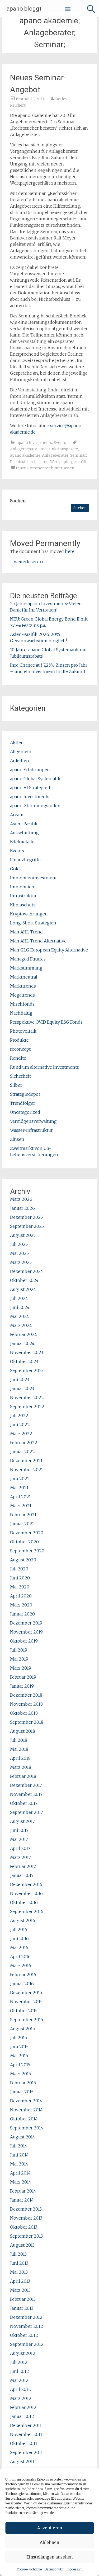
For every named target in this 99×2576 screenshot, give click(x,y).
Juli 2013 (18, 2254)
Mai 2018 (19, 1749)
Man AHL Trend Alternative (38, 941)
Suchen (18, 501)
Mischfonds (22, 1004)
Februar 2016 (23, 1975)
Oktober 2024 (24, 1280)
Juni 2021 (20, 1479)
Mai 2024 (20, 1316)
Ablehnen (49, 2542)
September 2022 (27, 1407)
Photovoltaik (23, 1031)
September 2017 (27, 1812)
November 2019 (26, 1632)
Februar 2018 (23, 1776)
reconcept (20, 1049)
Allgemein (21, 752)
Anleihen (20, 761)
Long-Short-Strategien (33, 923)
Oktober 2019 (24, 1641)
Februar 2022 (24, 1443)
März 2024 (21, 1325)
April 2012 (20, 2389)
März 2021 (21, 1506)
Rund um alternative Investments (44, 1067)
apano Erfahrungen (30, 770)
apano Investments (34, 443)
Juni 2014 (19, 2155)
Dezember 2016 (26, 1884)
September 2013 (26, 2236)
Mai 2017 (19, 1839)
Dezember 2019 (26, 1623)
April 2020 (21, 1596)
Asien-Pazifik (24, 824)
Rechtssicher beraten (29, 462)
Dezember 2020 (27, 1533)
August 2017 (22, 1821)
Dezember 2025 (26, 1217)
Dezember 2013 (26, 2209)
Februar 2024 (23, 1334)
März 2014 (21, 2182)
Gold (15, 869)
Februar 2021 (23, 1515)
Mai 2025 (19, 1253)
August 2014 (23, 2137)
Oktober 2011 (24, 2443)
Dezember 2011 (26, 2425)
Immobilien (22, 887)
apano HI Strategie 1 (30, 788)
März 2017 (20, 1857)
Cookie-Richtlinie (29, 2569)
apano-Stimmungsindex (35, 806)
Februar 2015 (23, 2083)
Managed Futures (28, 959)
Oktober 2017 (24, 1803)
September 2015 (27, 2020)
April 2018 (20, 1758)
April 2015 (20, 2065)
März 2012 (21, 2398)
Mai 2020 (20, 1587)
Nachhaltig (21, 1013)
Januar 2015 (22, 2092)
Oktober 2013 (24, 2227)
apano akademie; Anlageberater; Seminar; (48, 455)
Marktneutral (24, 977)
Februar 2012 (23, 2407)
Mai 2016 (19, 1948)
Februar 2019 (23, 1677)
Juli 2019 (19, 1650)
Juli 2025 (19, 1244)
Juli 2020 (19, 1569)
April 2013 (20, 2281)
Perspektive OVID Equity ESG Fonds (46, 1022)
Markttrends (23, 986)
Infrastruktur (23, 896)
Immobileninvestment (33, 878)
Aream (17, 815)
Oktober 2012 (24, 2335)
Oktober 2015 (24, 2011)
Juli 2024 (19, 1298)
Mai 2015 (19, 2056)
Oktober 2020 (24, 1542)
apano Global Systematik (35, 779)
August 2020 (23, 1560)
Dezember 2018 (26, 1695)
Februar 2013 (23, 2299)
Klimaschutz (23, 905)
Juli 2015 (18, 2038)
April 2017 (20, 1848)
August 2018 (23, 1731)
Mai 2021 (19, 1488)
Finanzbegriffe (25, 860)
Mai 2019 (19, 1659)
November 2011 (26, 2434)
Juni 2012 (20, 2371)
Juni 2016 (19, 1938)
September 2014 (27, 2128)
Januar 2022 (22, 1452)
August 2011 (22, 2461)
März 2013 (20, 2290)
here (70, 551)
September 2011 (26, 2452)
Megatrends (22, 995)
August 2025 (23, 1235)
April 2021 (20, 1497)
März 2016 (21, 1966)
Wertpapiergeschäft (68, 462)
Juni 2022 (20, 1425)
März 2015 (20, 2074)
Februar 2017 (23, 1866)
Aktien (17, 743)
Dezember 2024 (27, 1271)
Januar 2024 (22, 1343)
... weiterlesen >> (28, 562)
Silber (16, 1085)
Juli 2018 (19, 1740)
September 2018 (27, 1722)
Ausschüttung (24, 833)
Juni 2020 (20, 1578)
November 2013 (26, 2218)
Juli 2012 (19, 2362)
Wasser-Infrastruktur (31, 1130)
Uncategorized (25, 1112)
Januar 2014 (22, 2200)
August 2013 (22, 2245)
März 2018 (21, 1767)
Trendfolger (23, 1103)
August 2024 (23, 1289)
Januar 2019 (22, 1686)
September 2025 (27, 1226)
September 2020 (27, 1551)
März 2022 (21, 1434)
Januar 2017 (22, 1875)
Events (60, 443)
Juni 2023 (20, 1379)
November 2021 (27, 1470)
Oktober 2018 (24, 1713)
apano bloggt (24, 9)
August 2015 (22, 2029)
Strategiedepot (25, 1094)
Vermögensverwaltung (33, 1121)
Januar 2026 (22, 1208)
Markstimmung (26, 968)
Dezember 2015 (26, 1993)
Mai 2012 (19, 2380)
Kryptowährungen (29, 914)
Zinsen (17, 1139)
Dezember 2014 (26, 2101)
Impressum (74, 2569)
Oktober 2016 (24, 1902)
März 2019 (21, 1668)
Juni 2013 (19, 2263)
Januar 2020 (22, 1614)
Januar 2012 (22, 2416)
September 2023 (27, 1370)
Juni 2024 (20, 1307)
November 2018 (26, 1704)
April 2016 (20, 1957)
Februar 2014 (23, 2191)
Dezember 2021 (26, 1461)
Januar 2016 (22, 1984)
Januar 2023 (22, 1389)
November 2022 (27, 1398)
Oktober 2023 (24, 1361)
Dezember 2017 (26, 1785)
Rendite (18, 1058)
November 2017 (26, 1794)
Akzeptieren (50, 2528)
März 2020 (21, 1605)
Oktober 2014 (24, 2119)
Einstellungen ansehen (49, 2557)
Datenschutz (54, 2569)
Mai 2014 (19, 2164)
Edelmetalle (22, 842)
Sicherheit (20, 1076)
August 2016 (23, 1920)
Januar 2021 (22, 1524)
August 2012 (23, 2353)
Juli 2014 (19, 2146)
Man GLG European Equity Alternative (49, 950)
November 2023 (27, 1352)
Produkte (19, 1040)
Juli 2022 (19, 1416)
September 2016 (27, 1911)
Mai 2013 (19, 2272)
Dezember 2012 (26, 2317)
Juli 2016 (19, 1929)
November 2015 (26, 2002)
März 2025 (21, 1262)
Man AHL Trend (26, 932)
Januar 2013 (22, 2308)
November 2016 (26, 1893)
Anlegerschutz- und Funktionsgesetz (44, 449)
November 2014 (26, 2110)
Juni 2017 (19, 1830)
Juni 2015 (19, 2047)
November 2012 (27, 2326)
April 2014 (20, 2173)
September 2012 (27, 2344)
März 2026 (21, 1199)
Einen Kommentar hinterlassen (45, 468)
